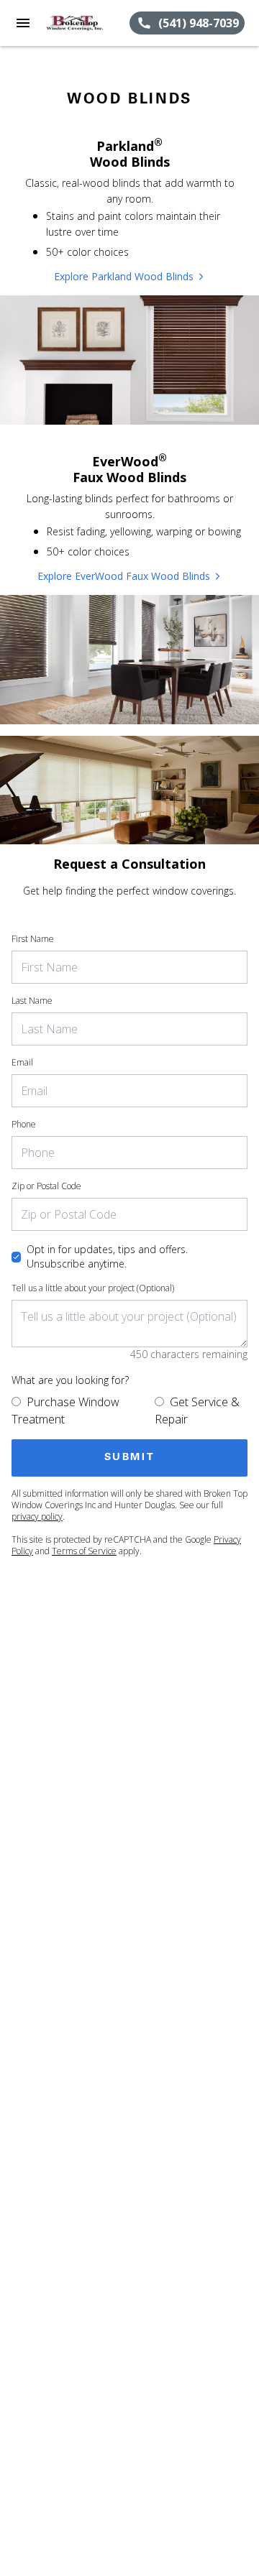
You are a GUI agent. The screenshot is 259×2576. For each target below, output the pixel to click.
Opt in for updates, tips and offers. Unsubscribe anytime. (107, 1256)
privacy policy (37, 1516)
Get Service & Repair (197, 1411)
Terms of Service (84, 1551)
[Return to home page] (88, 23)
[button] (23, 23)
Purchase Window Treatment (65, 1411)
